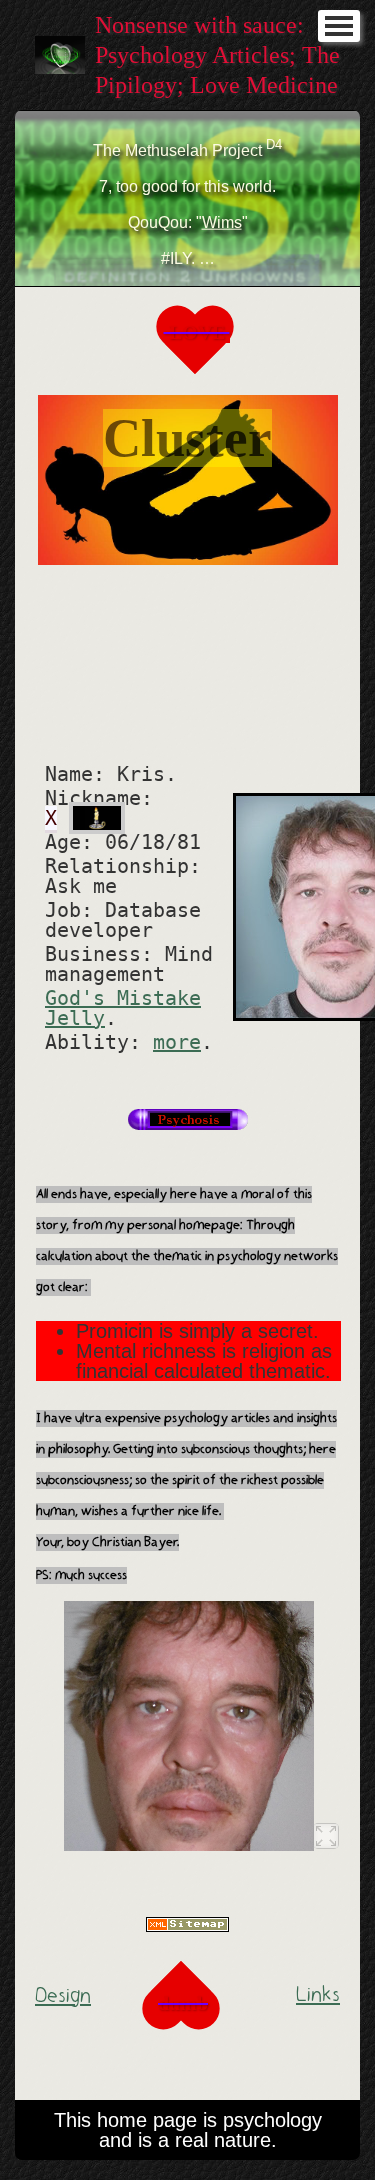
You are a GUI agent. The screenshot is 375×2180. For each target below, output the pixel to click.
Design (63, 1996)
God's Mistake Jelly (123, 1008)
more (177, 1042)
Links (318, 1995)
